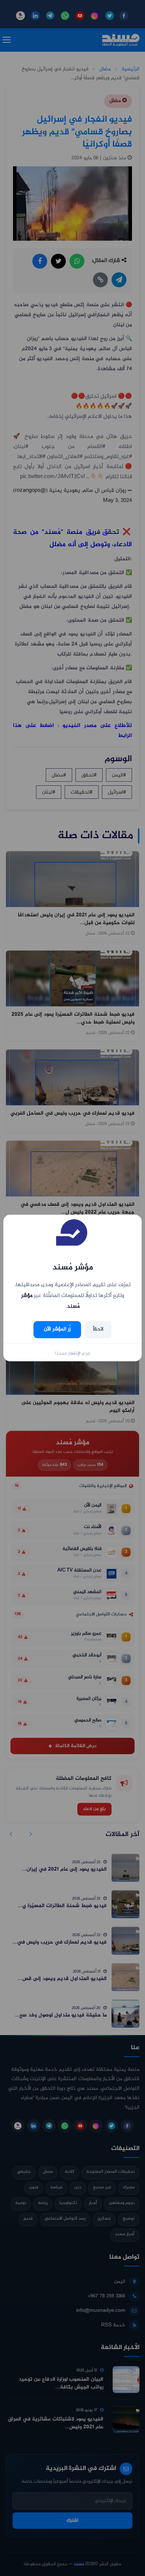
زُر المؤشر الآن (57, 1329)
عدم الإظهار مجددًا (73, 1353)
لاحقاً (98, 1329)
